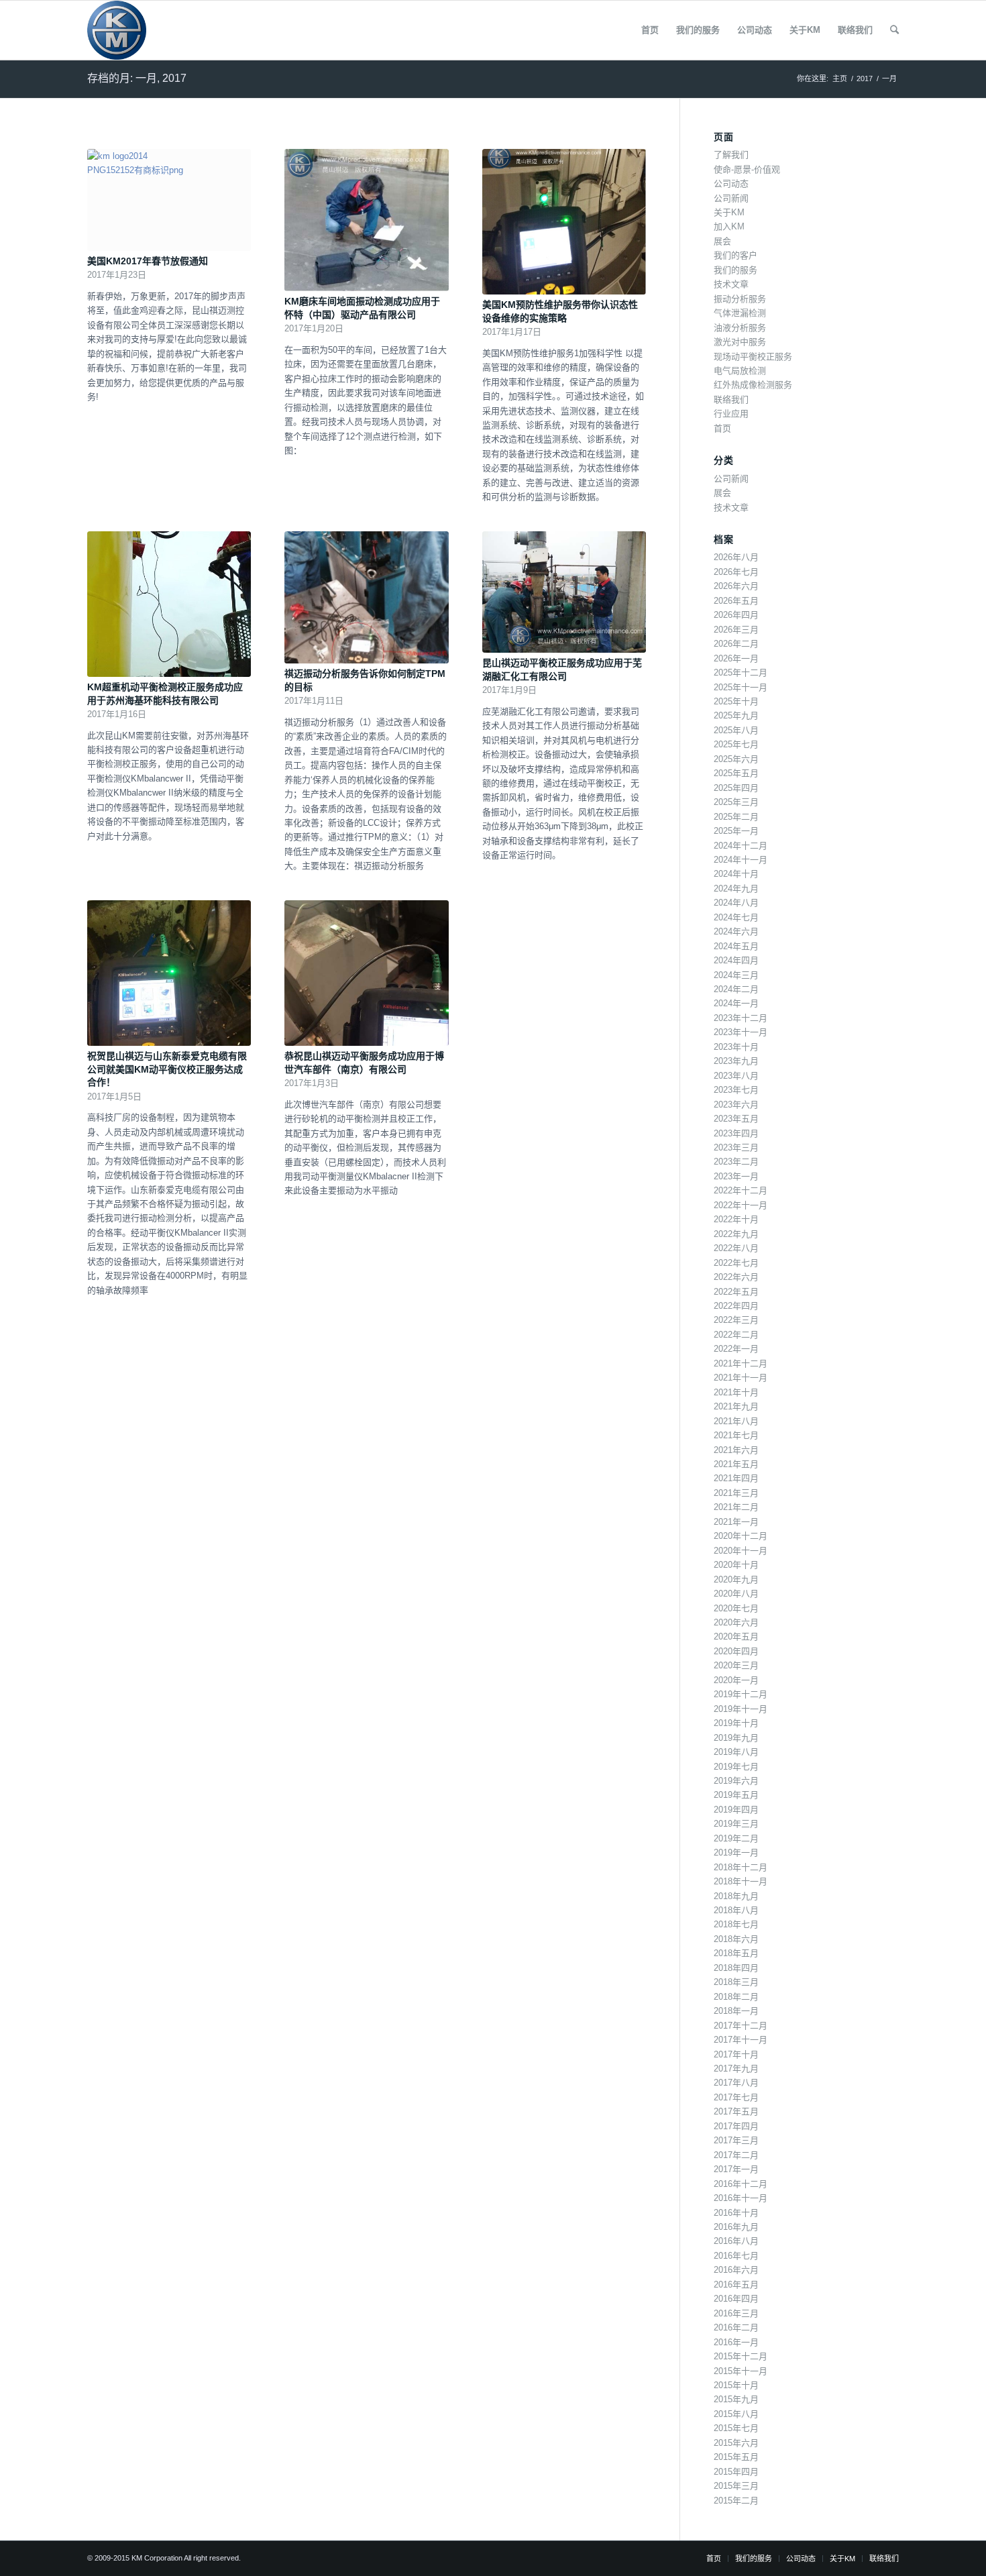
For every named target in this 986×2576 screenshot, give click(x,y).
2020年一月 (736, 1680)
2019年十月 (736, 1723)
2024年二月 (736, 989)
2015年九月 (736, 2399)
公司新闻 (731, 198)
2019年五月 (736, 1795)
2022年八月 (736, 1248)
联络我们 (731, 399)
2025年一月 (736, 831)
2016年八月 (736, 2241)
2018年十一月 (741, 1881)
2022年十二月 (741, 1190)
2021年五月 (736, 1464)
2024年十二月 (741, 846)
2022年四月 (736, 1306)
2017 (865, 78)
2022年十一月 (741, 1205)
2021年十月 (736, 1392)
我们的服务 (735, 270)
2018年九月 (736, 1896)
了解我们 (731, 155)
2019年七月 (736, 1767)
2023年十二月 (741, 1018)
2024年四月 (736, 960)
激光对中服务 (740, 342)
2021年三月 (736, 1493)
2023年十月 (736, 1047)
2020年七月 (736, 1608)
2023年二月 (736, 1162)
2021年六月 (736, 1450)
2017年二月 (736, 2155)
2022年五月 (736, 1292)
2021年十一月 (741, 1378)
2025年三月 (736, 802)
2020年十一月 (741, 1551)
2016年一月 (736, 2342)
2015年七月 (736, 2428)
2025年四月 (736, 788)
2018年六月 (736, 1939)
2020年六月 (736, 1622)
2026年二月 (736, 644)
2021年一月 (736, 1522)
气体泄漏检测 (740, 313)
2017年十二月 (741, 2026)
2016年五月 (736, 2285)
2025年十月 (736, 701)
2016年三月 (736, 2313)
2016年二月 (736, 2327)
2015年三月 (736, 2486)
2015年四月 (736, 2472)
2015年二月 (736, 2501)
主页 (840, 78)
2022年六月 (736, 1277)
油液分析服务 (740, 328)
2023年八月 (736, 1076)
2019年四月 (736, 1810)
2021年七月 (736, 1435)
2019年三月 (736, 1824)
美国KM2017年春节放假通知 (148, 261)
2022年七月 (736, 1263)
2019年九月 (736, 1738)
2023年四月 (736, 1133)
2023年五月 (736, 1119)
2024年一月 (736, 1003)
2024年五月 (736, 946)
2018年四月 (736, 1968)
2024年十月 (736, 874)
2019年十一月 (741, 1709)
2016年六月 (736, 2270)
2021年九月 (736, 1406)
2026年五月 (736, 601)
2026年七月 (736, 572)
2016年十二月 (741, 2184)
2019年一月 (736, 1853)
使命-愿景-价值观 (747, 169)
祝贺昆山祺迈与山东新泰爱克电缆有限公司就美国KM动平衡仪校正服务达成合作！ (167, 1069)
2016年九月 (736, 2227)
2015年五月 (736, 2457)
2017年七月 (736, 2097)
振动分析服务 (740, 299)
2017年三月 (736, 2140)
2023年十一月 (741, 1032)
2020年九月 (736, 1579)
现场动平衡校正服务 (753, 357)
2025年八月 (736, 730)
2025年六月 (736, 759)
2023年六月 (736, 1105)
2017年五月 (736, 2111)
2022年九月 (736, 1234)
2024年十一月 (741, 860)
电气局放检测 (740, 371)
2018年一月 (736, 2011)
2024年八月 (736, 903)
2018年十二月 (741, 1867)
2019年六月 (736, 1781)
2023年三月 (736, 1147)
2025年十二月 (741, 673)
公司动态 (731, 183)
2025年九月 (736, 715)
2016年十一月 (741, 2198)
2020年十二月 (741, 1536)
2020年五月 (736, 1636)
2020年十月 (736, 1565)
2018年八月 (736, 1910)
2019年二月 (736, 1838)
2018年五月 (736, 1953)
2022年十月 (736, 1219)
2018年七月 (736, 1924)
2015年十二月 (741, 2356)
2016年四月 (736, 2299)
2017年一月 (736, 2169)
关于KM (729, 212)
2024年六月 (736, 931)
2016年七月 (736, 2256)
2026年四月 (736, 615)
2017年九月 (736, 2069)
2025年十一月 (741, 687)
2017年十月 (736, 2054)
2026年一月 (736, 658)
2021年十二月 (741, 1363)
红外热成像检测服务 (753, 385)
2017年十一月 (741, 2040)
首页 (722, 428)
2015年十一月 (741, 2371)
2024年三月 (736, 975)
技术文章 (731, 284)
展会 (722, 241)
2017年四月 (736, 2126)
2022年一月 (736, 1349)
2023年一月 (736, 1176)
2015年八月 (736, 2414)
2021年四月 (736, 1478)
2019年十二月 (741, 1694)
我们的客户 (735, 255)
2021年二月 (736, 1507)
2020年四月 (736, 1651)
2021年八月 (736, 1421)
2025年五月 (736, 773)
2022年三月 (736, 1320)
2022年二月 (736, 1335)
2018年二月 (736, 1997)
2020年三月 (736, 1665)
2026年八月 (736, 557)
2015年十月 (736, 2385)
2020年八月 (736, 1594)
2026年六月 (736, 586)
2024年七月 (736, 917)
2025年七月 (736, 744)
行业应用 (731, 414)
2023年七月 (736, 1090)
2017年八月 (736, 2083)
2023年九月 (736, 1061)
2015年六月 (736, 2443)
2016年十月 (736, 2213)
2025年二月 (736, 817)
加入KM (729, 226)
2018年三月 (736, 1982)
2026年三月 (736, 630)
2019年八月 (736, 1752)
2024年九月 (736, 889)
